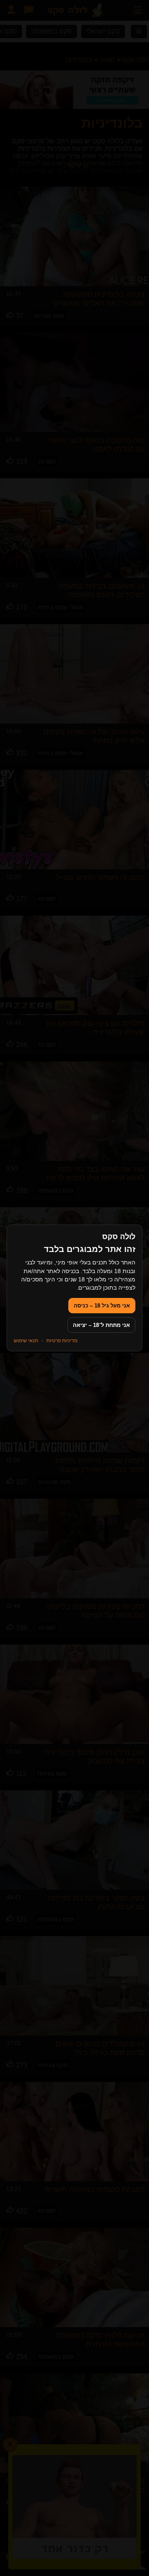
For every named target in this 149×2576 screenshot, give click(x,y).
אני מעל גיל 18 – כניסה (102, 1306)
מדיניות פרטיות (62, 1341)
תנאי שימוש (26, 1341)
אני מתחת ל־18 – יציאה (101, 1325)
